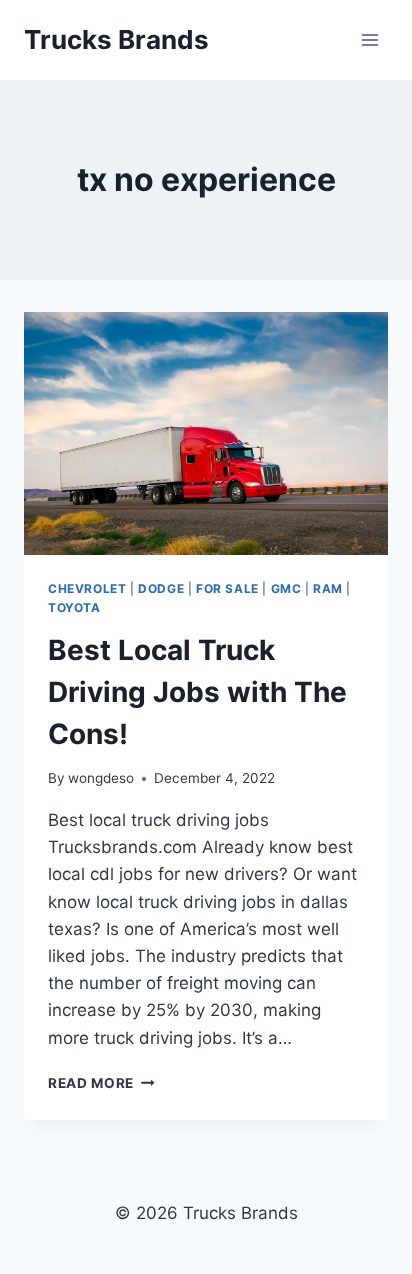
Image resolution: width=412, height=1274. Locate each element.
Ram (328, 588)
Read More (101, 1083)
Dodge (161, 588)
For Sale (227, 588)
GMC (286, 588)
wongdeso (101, 778)
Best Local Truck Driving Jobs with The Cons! (197, 692)
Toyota (74, 607)
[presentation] (206, 433)
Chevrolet (87, 588)
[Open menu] (369, 39)
